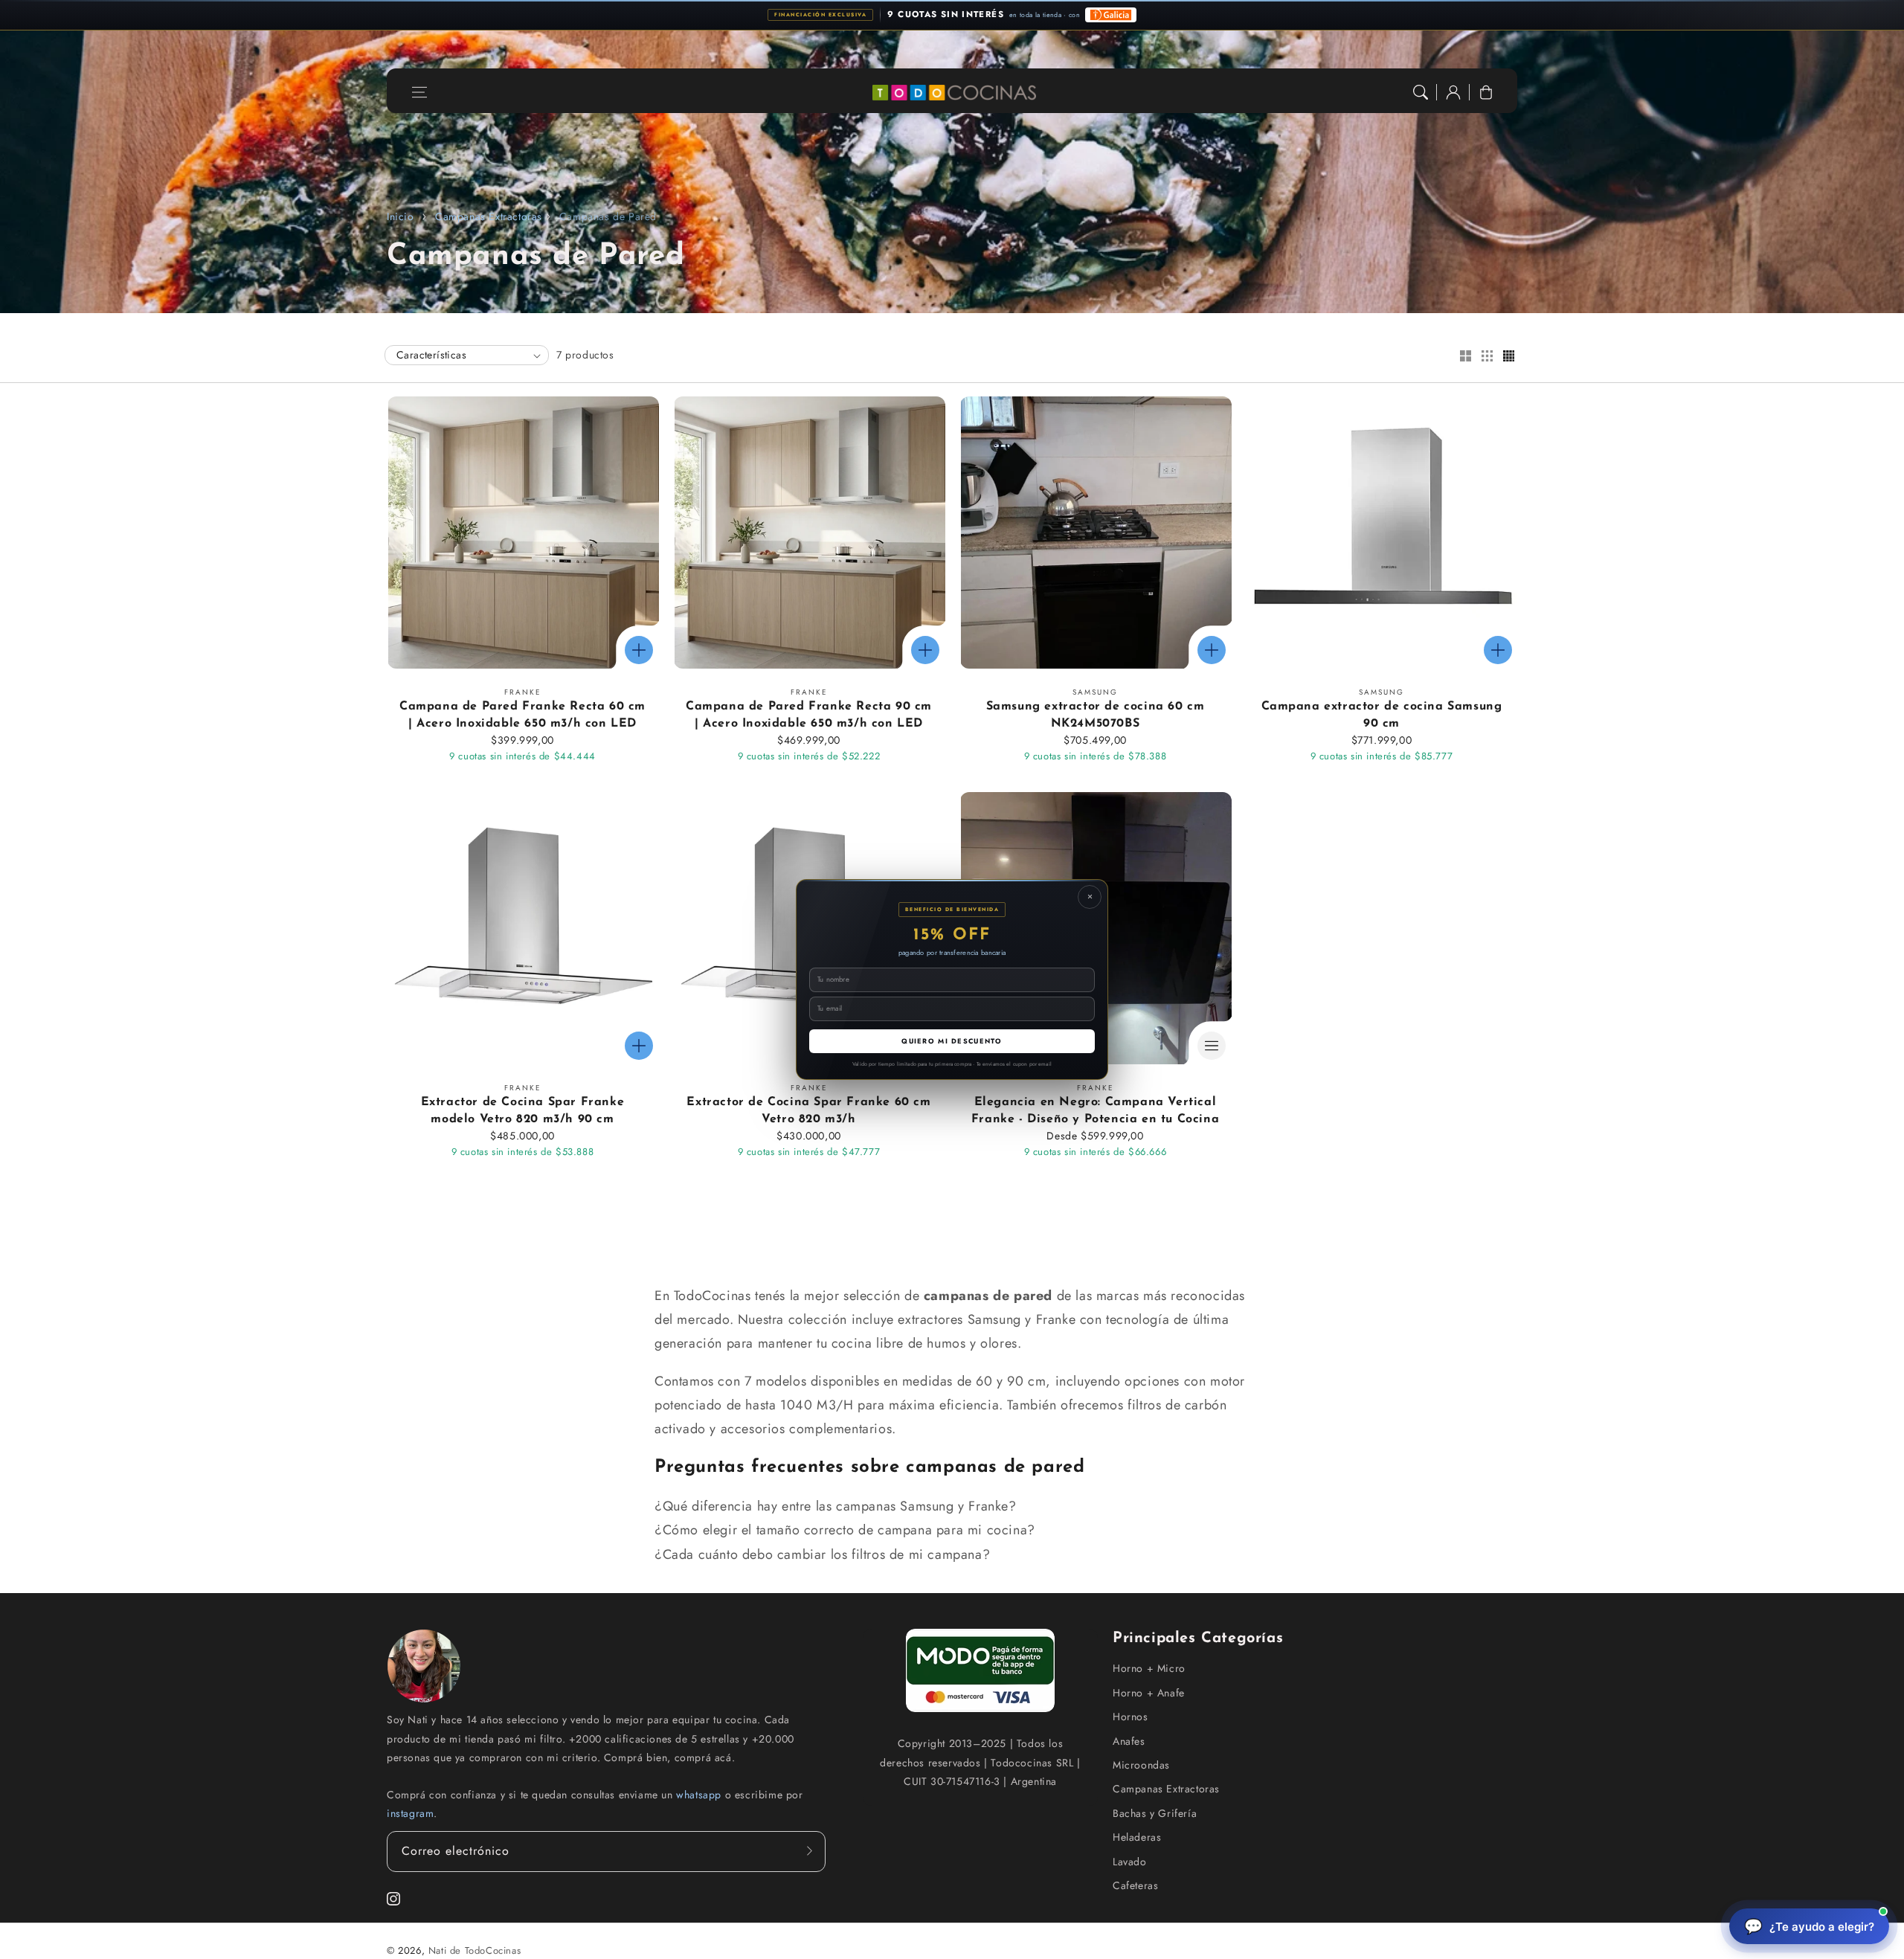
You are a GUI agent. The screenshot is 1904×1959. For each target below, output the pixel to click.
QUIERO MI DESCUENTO (952, 1041)
